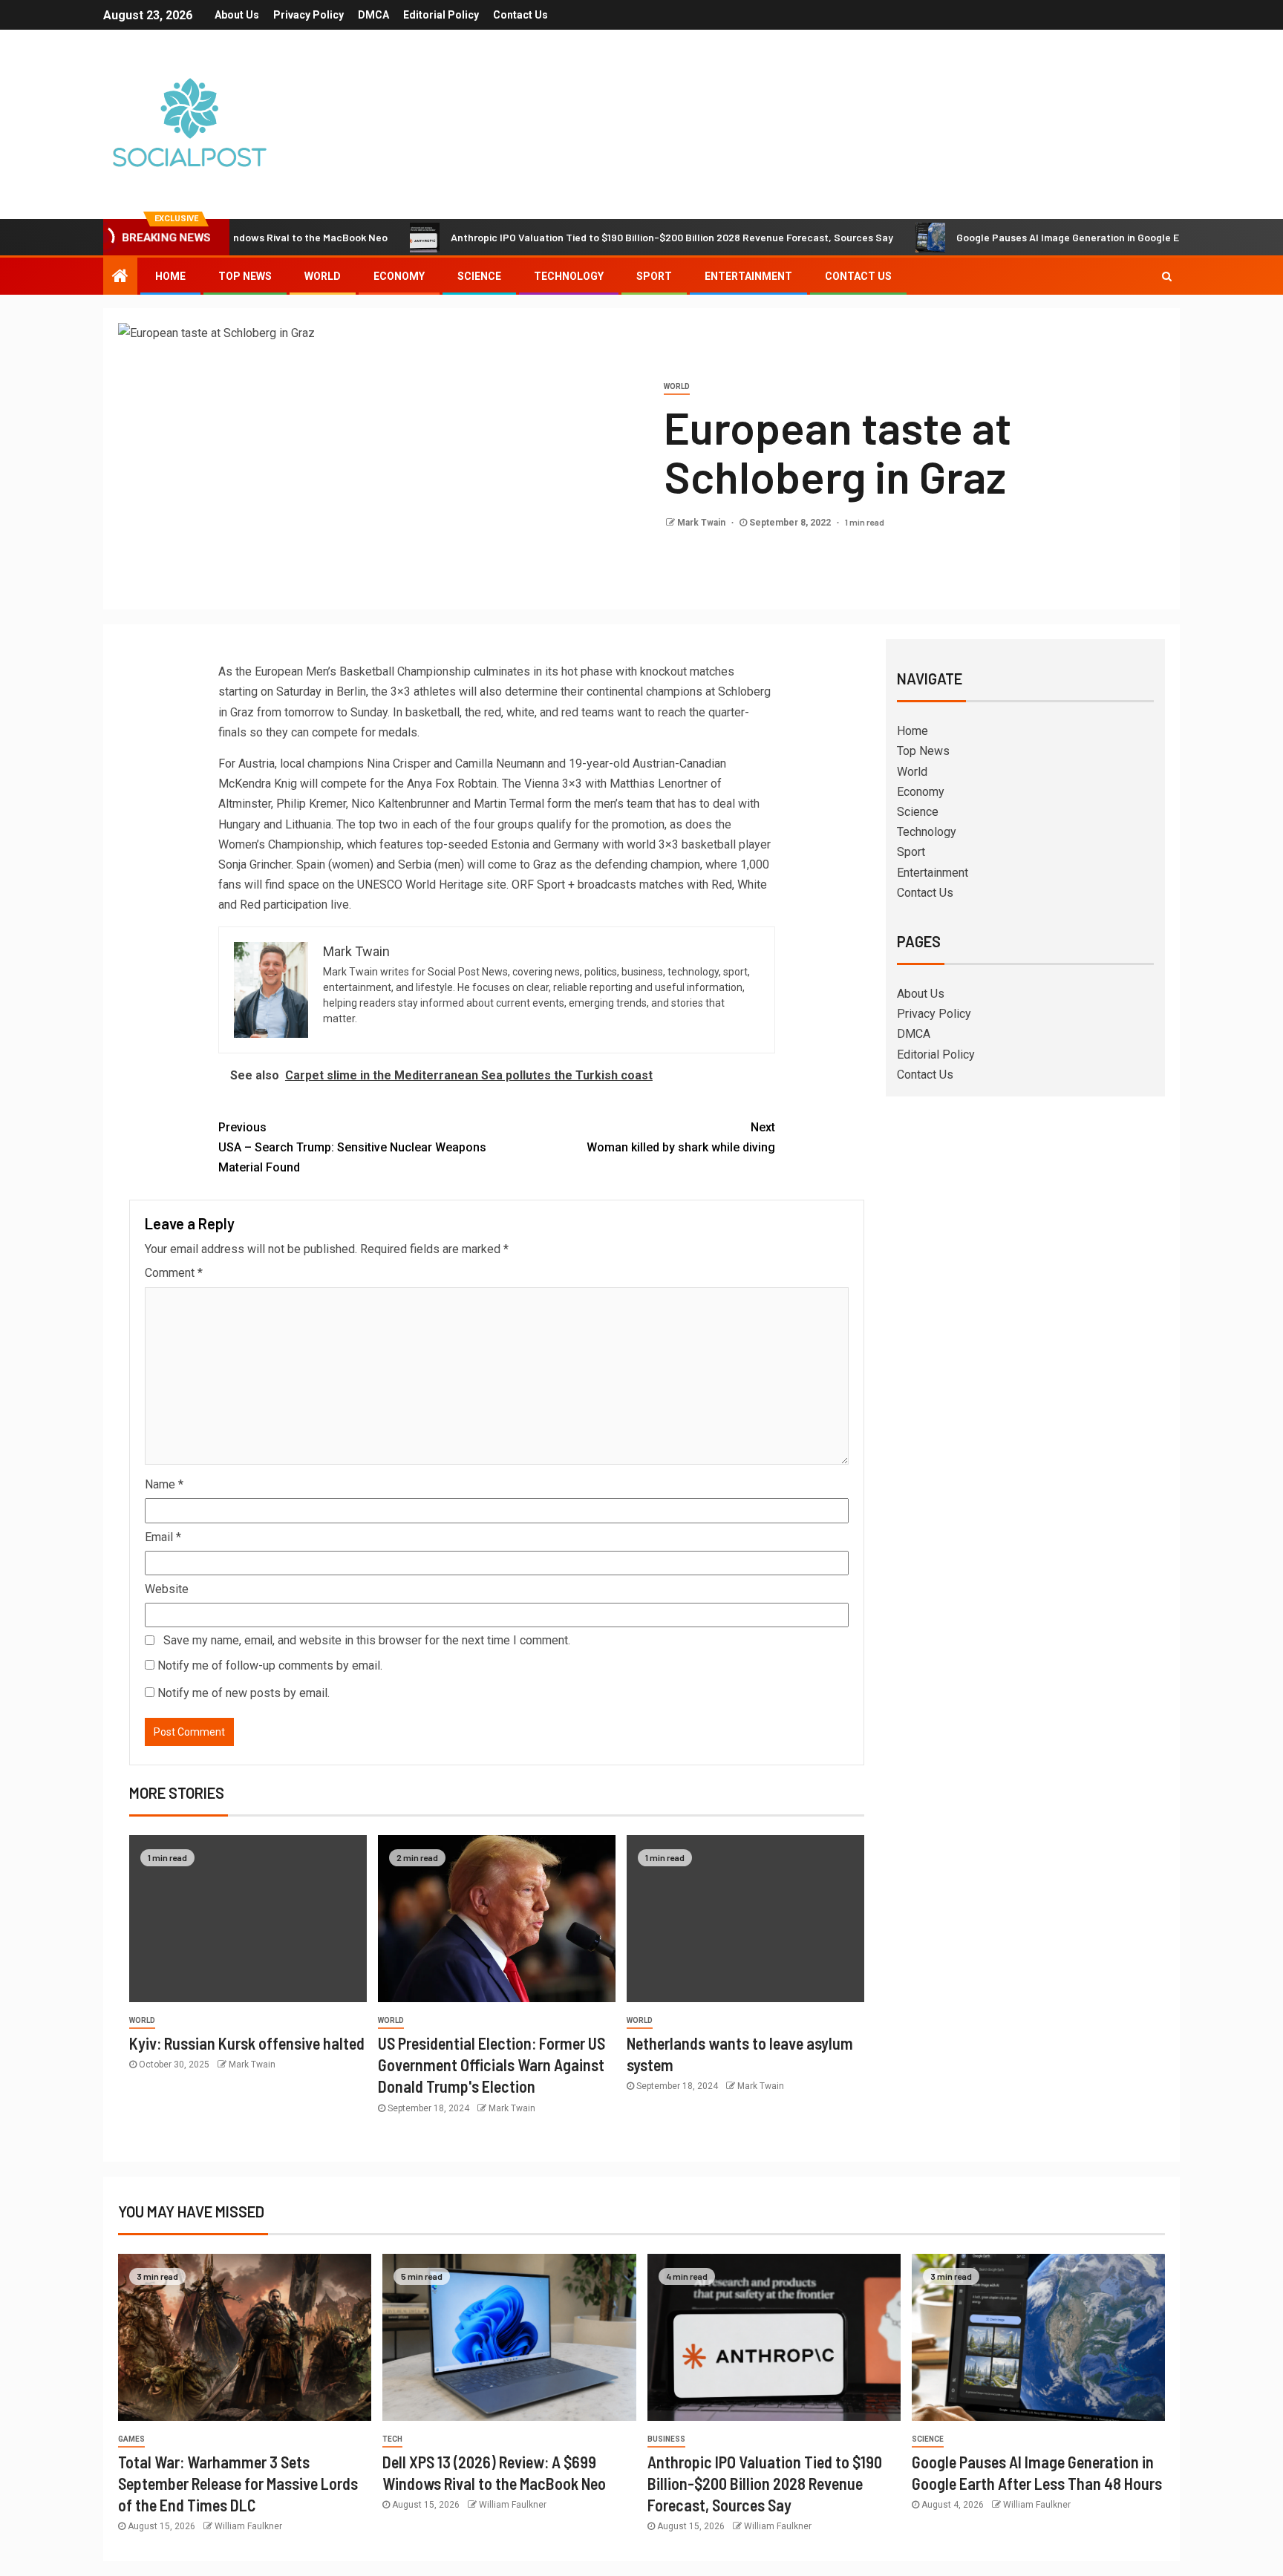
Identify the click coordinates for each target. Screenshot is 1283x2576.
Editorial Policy (441, 15)
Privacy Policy (308, 15)
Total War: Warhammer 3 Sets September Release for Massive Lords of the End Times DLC (238, 2484)
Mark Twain (702, 523)
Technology (569, 276)
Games (131, 2439)
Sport (654, 276)
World (323, 276)
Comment (174, 1273)
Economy (399, 276)
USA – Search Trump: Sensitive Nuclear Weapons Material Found (352, 1147)
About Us (237, 15)
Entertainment (748, 276)
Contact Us (520, 15)
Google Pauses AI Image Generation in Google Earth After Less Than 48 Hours (1072, 237)
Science (479, 276)
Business (666, 2439)
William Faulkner (248, 2526)
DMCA (373, 15)
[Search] (1167, 276)
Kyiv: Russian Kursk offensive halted (247, 2043)
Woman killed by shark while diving (681, 1137)
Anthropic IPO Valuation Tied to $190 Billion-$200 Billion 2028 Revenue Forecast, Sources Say (604, 237)
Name (164, 1484)
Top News (245, 276)
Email (163, 1537)
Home (170, 276)
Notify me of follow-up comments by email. (270, 1665)
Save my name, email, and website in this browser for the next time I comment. (367, 1640)
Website (167, 1589)
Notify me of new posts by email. (244, 1693)
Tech (392, 2439)
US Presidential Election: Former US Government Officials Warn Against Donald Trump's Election (492, 2065)
